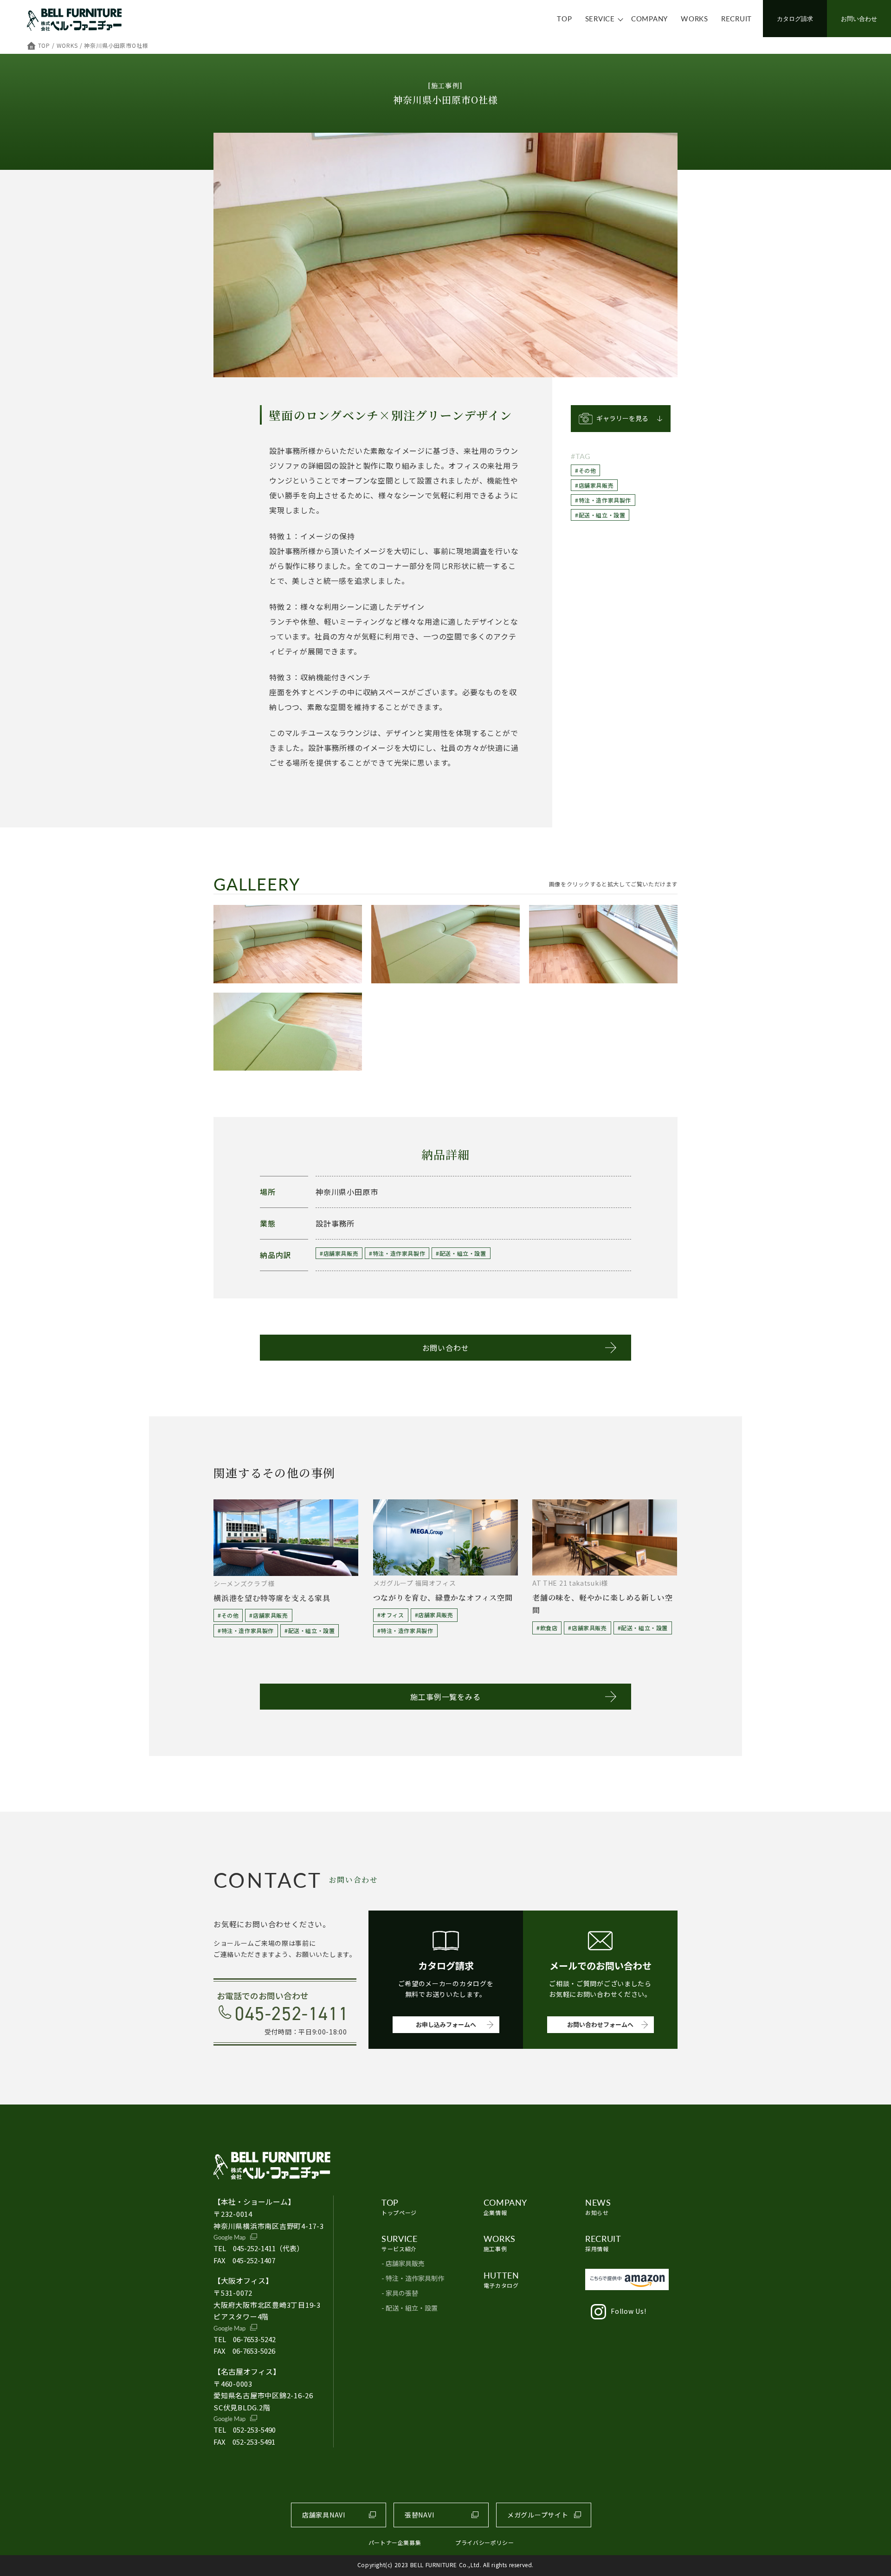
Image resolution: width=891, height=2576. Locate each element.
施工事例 (500, 2243)
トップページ (399, 2206)
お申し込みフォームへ (446, 2024)
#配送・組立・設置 (600, 515)
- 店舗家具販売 (403, 2263)
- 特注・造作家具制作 (413, 2278)
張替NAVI (419, 2515)
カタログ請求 (795, 18)
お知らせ (598, 2206)
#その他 (585, 470)
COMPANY (649, 18)
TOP (564, 18)
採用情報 (603, 2243)
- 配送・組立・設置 (410, 2308)
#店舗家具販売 (594, 485)
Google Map (229, 2237)
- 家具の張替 (400, 2293)
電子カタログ (501, 2279)
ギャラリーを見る (622, 418)
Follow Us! (628, 2311)
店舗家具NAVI (324, 2515)
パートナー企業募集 (395, 2542)
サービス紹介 (399, 2243)
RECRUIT (736, 18)
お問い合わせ (859, 18)
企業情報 (505, 2206)
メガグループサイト (538, 2515)
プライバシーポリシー (484, 2542)
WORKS (694, 18)
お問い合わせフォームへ (600, 2024)
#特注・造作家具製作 (603, 500)
